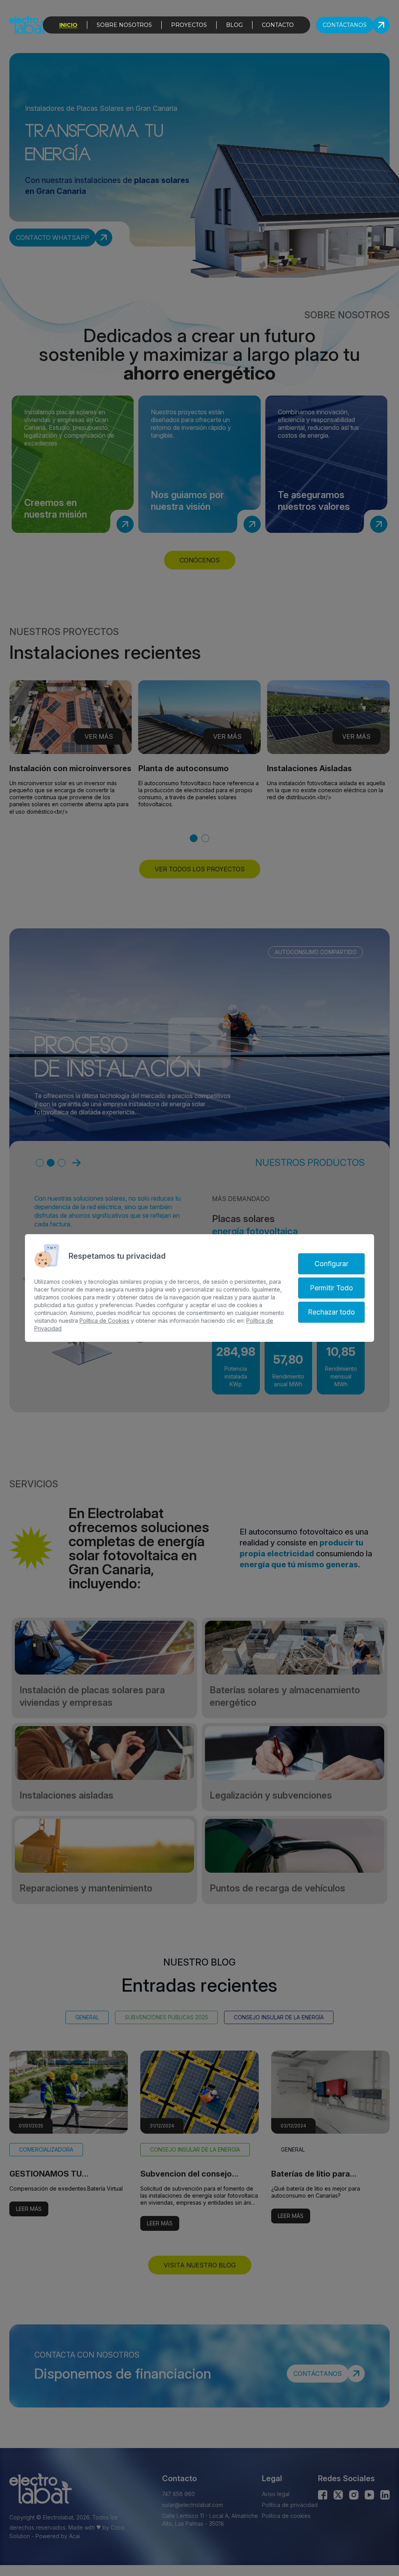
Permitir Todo (331, 1288)
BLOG (234, 25)
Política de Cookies (104, 1321)
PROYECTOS (189, 25)
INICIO (68, 25)
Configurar (331, 1264)
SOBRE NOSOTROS (124, 25)
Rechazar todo (331, 1312)
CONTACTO (278, 25)
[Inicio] (28, 25)
